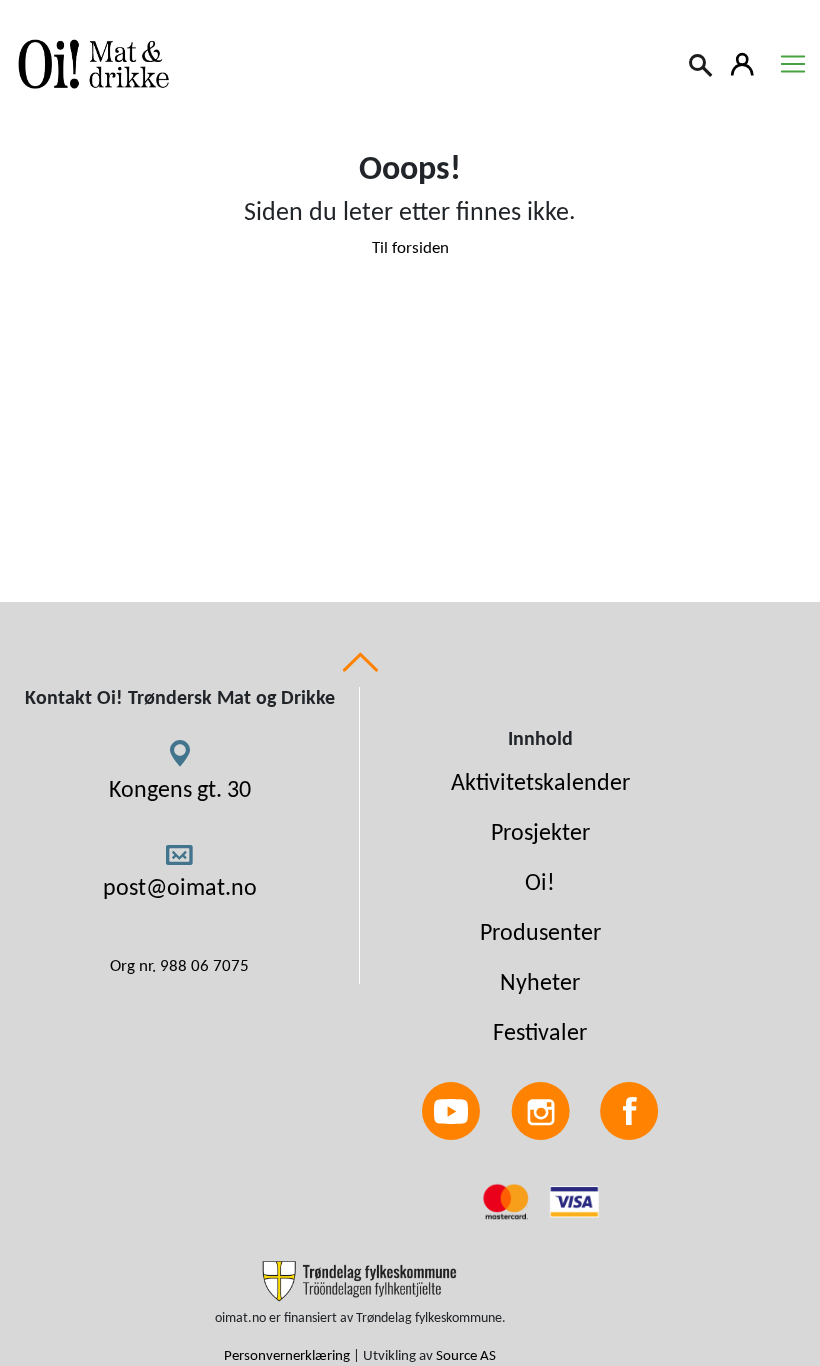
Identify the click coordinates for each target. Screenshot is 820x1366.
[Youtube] (451, 1111)
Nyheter (540, 984)
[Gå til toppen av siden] (360, 661)
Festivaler (540, 1034)
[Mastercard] (508, 1201)
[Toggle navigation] (793, 64)
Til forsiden (410, 248)
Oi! (540, 884)
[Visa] (574, 1201)
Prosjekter (540, 834)
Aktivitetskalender (540, 784)
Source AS (466, 1356)
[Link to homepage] (90, 64)
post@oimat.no (180, 889)
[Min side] (743, 63)
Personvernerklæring (287, 1356)
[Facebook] (629, 1111)
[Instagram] (540, 1111)
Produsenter (540, 934)
